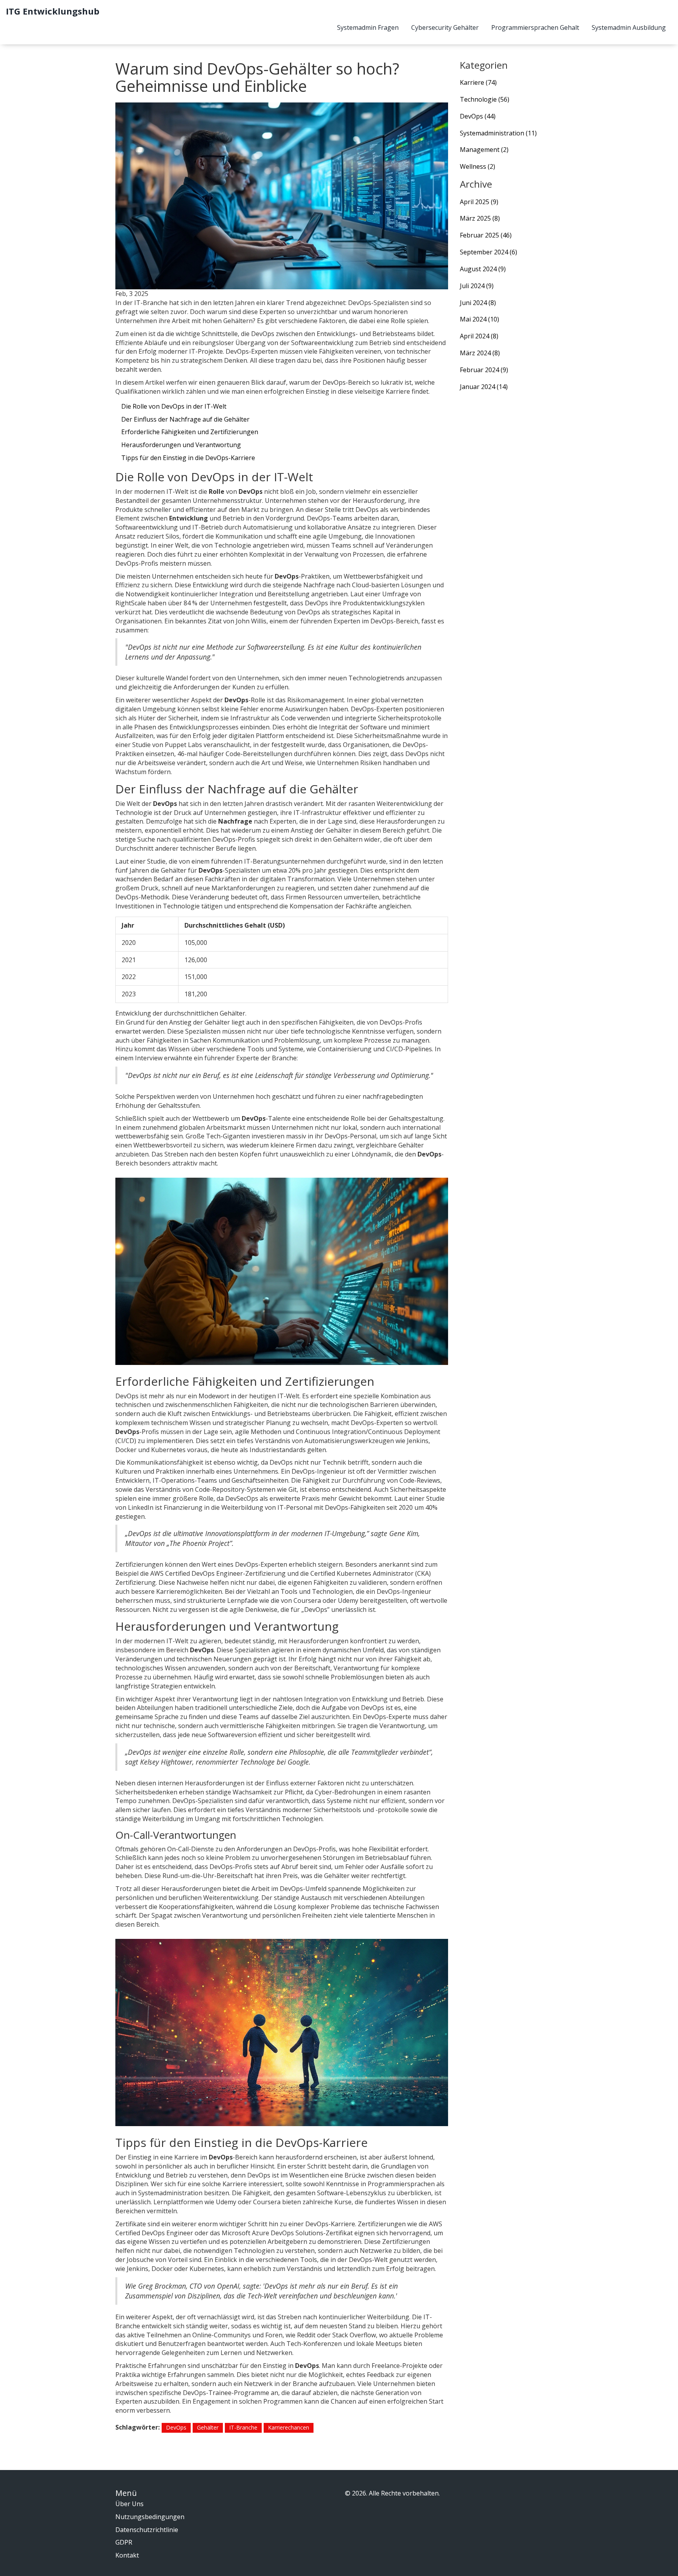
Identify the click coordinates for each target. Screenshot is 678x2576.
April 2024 (479, 336)
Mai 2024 (479, 319)
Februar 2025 (486, 235)
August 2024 (483, 269)
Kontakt (127, 2555)
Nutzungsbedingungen (150, 2517)
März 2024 (480, 353)
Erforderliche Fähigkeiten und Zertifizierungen (190, 432)
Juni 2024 (478, 303)
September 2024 (488, 252)
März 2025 (480, 218)
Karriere (478, 82)
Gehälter (208, 2427)
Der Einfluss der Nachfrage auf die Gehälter (185, 419)
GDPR (124, 2542)
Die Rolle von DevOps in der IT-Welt (174, 406)
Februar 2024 (484, 370)
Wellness (478, 166)
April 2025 (479, 202)
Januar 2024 (484, 387)
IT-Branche (243, 2427)
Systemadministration (498, 133)
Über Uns (129, 2504)
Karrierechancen (289, 2427)
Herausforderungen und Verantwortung (181, 445)
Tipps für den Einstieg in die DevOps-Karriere (188, 458)
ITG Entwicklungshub (53, 11)
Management (484, 150)
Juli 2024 (477, 286)
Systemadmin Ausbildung (629, 27)
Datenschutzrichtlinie (147, 2530)
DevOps (176, 2427)
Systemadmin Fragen (368, 27)
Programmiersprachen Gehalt (535, 27)
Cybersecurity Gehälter (445, 27)
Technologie (485, 99)
